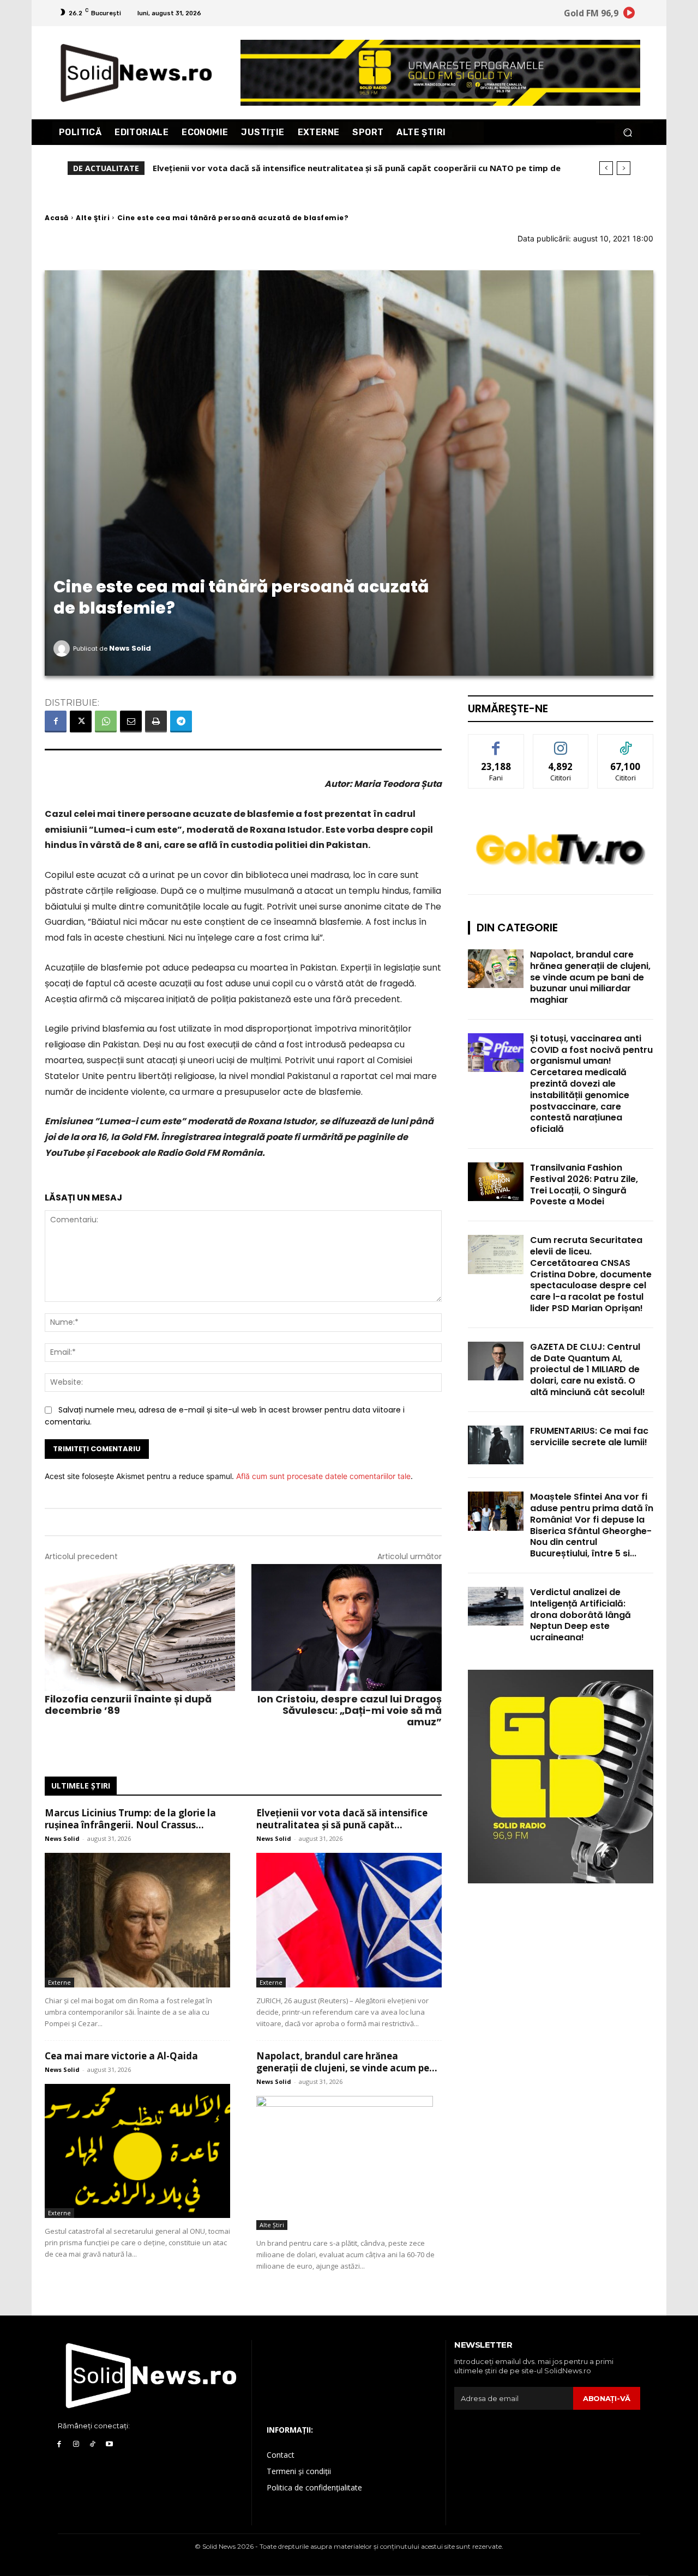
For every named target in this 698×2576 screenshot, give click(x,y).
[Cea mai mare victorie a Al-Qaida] (137, 2151)
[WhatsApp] (106, 722)
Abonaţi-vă (607, 2398)
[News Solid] (63, 648)
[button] (627, 132)
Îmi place (496, 743)
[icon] (629, 14)
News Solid (130, 648)
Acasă (57, 218)
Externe (59, 1982)
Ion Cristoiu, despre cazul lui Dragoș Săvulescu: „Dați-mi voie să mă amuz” (350, 1710)
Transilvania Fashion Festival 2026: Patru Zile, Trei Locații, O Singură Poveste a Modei (584, 1184)
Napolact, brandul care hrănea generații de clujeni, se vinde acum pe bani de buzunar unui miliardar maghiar (590, 977)
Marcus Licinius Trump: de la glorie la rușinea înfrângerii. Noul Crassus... (130, 1819)
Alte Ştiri (93, 218)
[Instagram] (76, 2444)
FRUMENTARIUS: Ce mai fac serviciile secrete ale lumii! (589, 1437)
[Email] (131, 722)
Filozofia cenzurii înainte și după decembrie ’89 (128, 1705)
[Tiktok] (93, 2444)
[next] (624, 168)
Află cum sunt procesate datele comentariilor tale (323, 1476)
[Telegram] (181, 722)
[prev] (606, 168)
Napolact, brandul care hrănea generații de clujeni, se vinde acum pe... (347, 2062)
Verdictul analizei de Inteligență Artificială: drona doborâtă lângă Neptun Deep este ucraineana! (580, 1615)
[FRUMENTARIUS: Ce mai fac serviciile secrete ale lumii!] (496, 1445)
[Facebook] (56, 722)
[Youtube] (109, 2444)
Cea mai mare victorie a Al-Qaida (226, 168)
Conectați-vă (561, 743)
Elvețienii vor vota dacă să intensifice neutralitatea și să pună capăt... (342, 1819)
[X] (81, 722)
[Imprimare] (156, 722)
